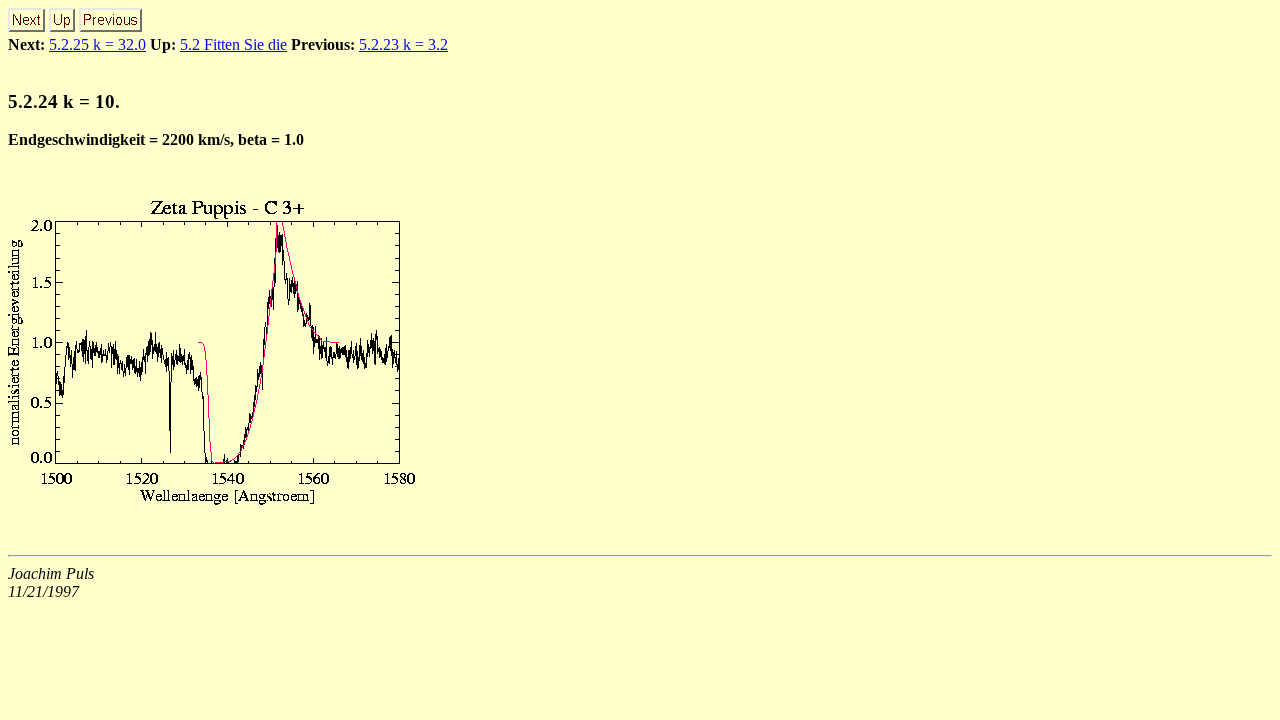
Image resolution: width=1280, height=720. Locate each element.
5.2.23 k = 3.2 (403, 44)
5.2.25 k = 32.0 (97, 44)
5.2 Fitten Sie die (233, 44)
